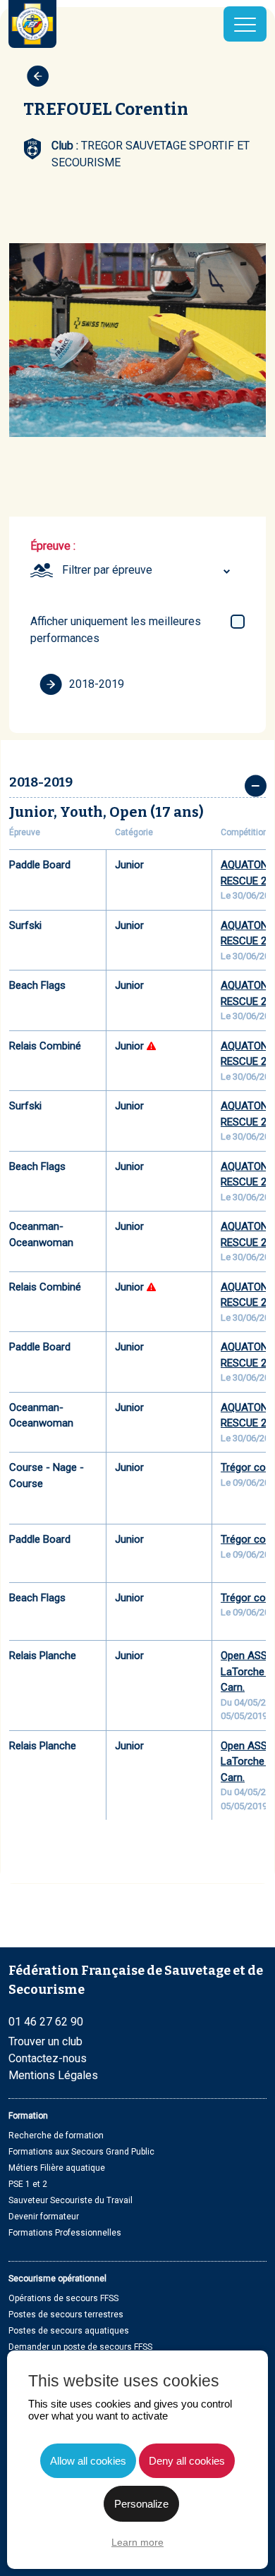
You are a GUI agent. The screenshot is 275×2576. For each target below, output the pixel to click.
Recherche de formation (56, 2136)
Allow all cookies (88, 2461)
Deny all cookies (187, 2461)
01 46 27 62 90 (46, 2022)
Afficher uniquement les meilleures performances (116, 630)
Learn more (137, 2542)
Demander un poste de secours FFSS (80, 2347)
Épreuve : (53, 546)
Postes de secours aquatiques (69, 2331)
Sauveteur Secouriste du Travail (71, 2200)
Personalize (141, 2504)
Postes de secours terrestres (66, 2315)
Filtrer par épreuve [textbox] (107, 570)
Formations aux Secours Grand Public (81, 2152)
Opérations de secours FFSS (63, 2298)
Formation (28, 2116)
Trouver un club (45, 2041)
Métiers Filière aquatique (57, 2168)
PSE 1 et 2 (28, 2184)
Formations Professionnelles (65, 2233)
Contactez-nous (48, 2058)
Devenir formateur (44, 2217)
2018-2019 (97, 684)
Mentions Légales (53, 2075)
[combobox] (148, 570)
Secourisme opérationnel (57, 2279)
